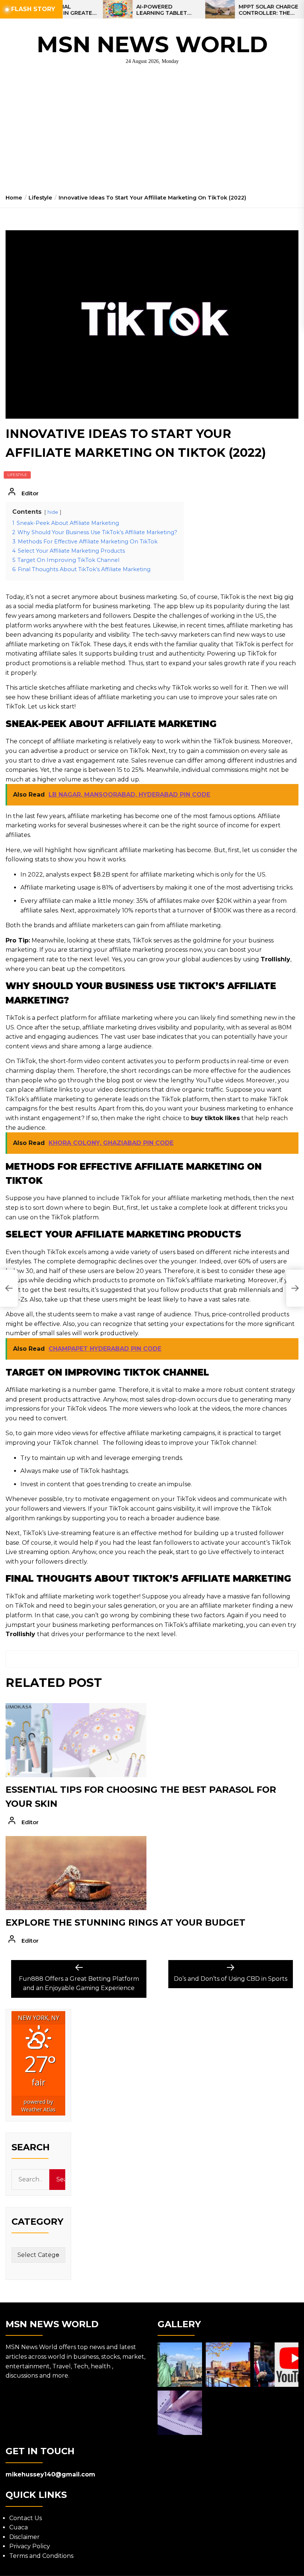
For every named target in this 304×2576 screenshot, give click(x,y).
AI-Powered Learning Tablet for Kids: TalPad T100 (126, 10)
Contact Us (26, 2518)
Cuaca (19, 2527)
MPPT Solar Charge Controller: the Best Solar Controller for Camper (233, 10)
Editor (30, 493)
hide (53, 512)
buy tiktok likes (215, 1118)
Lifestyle (17, 475)
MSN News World (152, 44)
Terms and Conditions (41, 2556)
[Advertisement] (152, 132)
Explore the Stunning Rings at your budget (125, 1922)
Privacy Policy (30, 2546)
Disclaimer (24, 2537)
